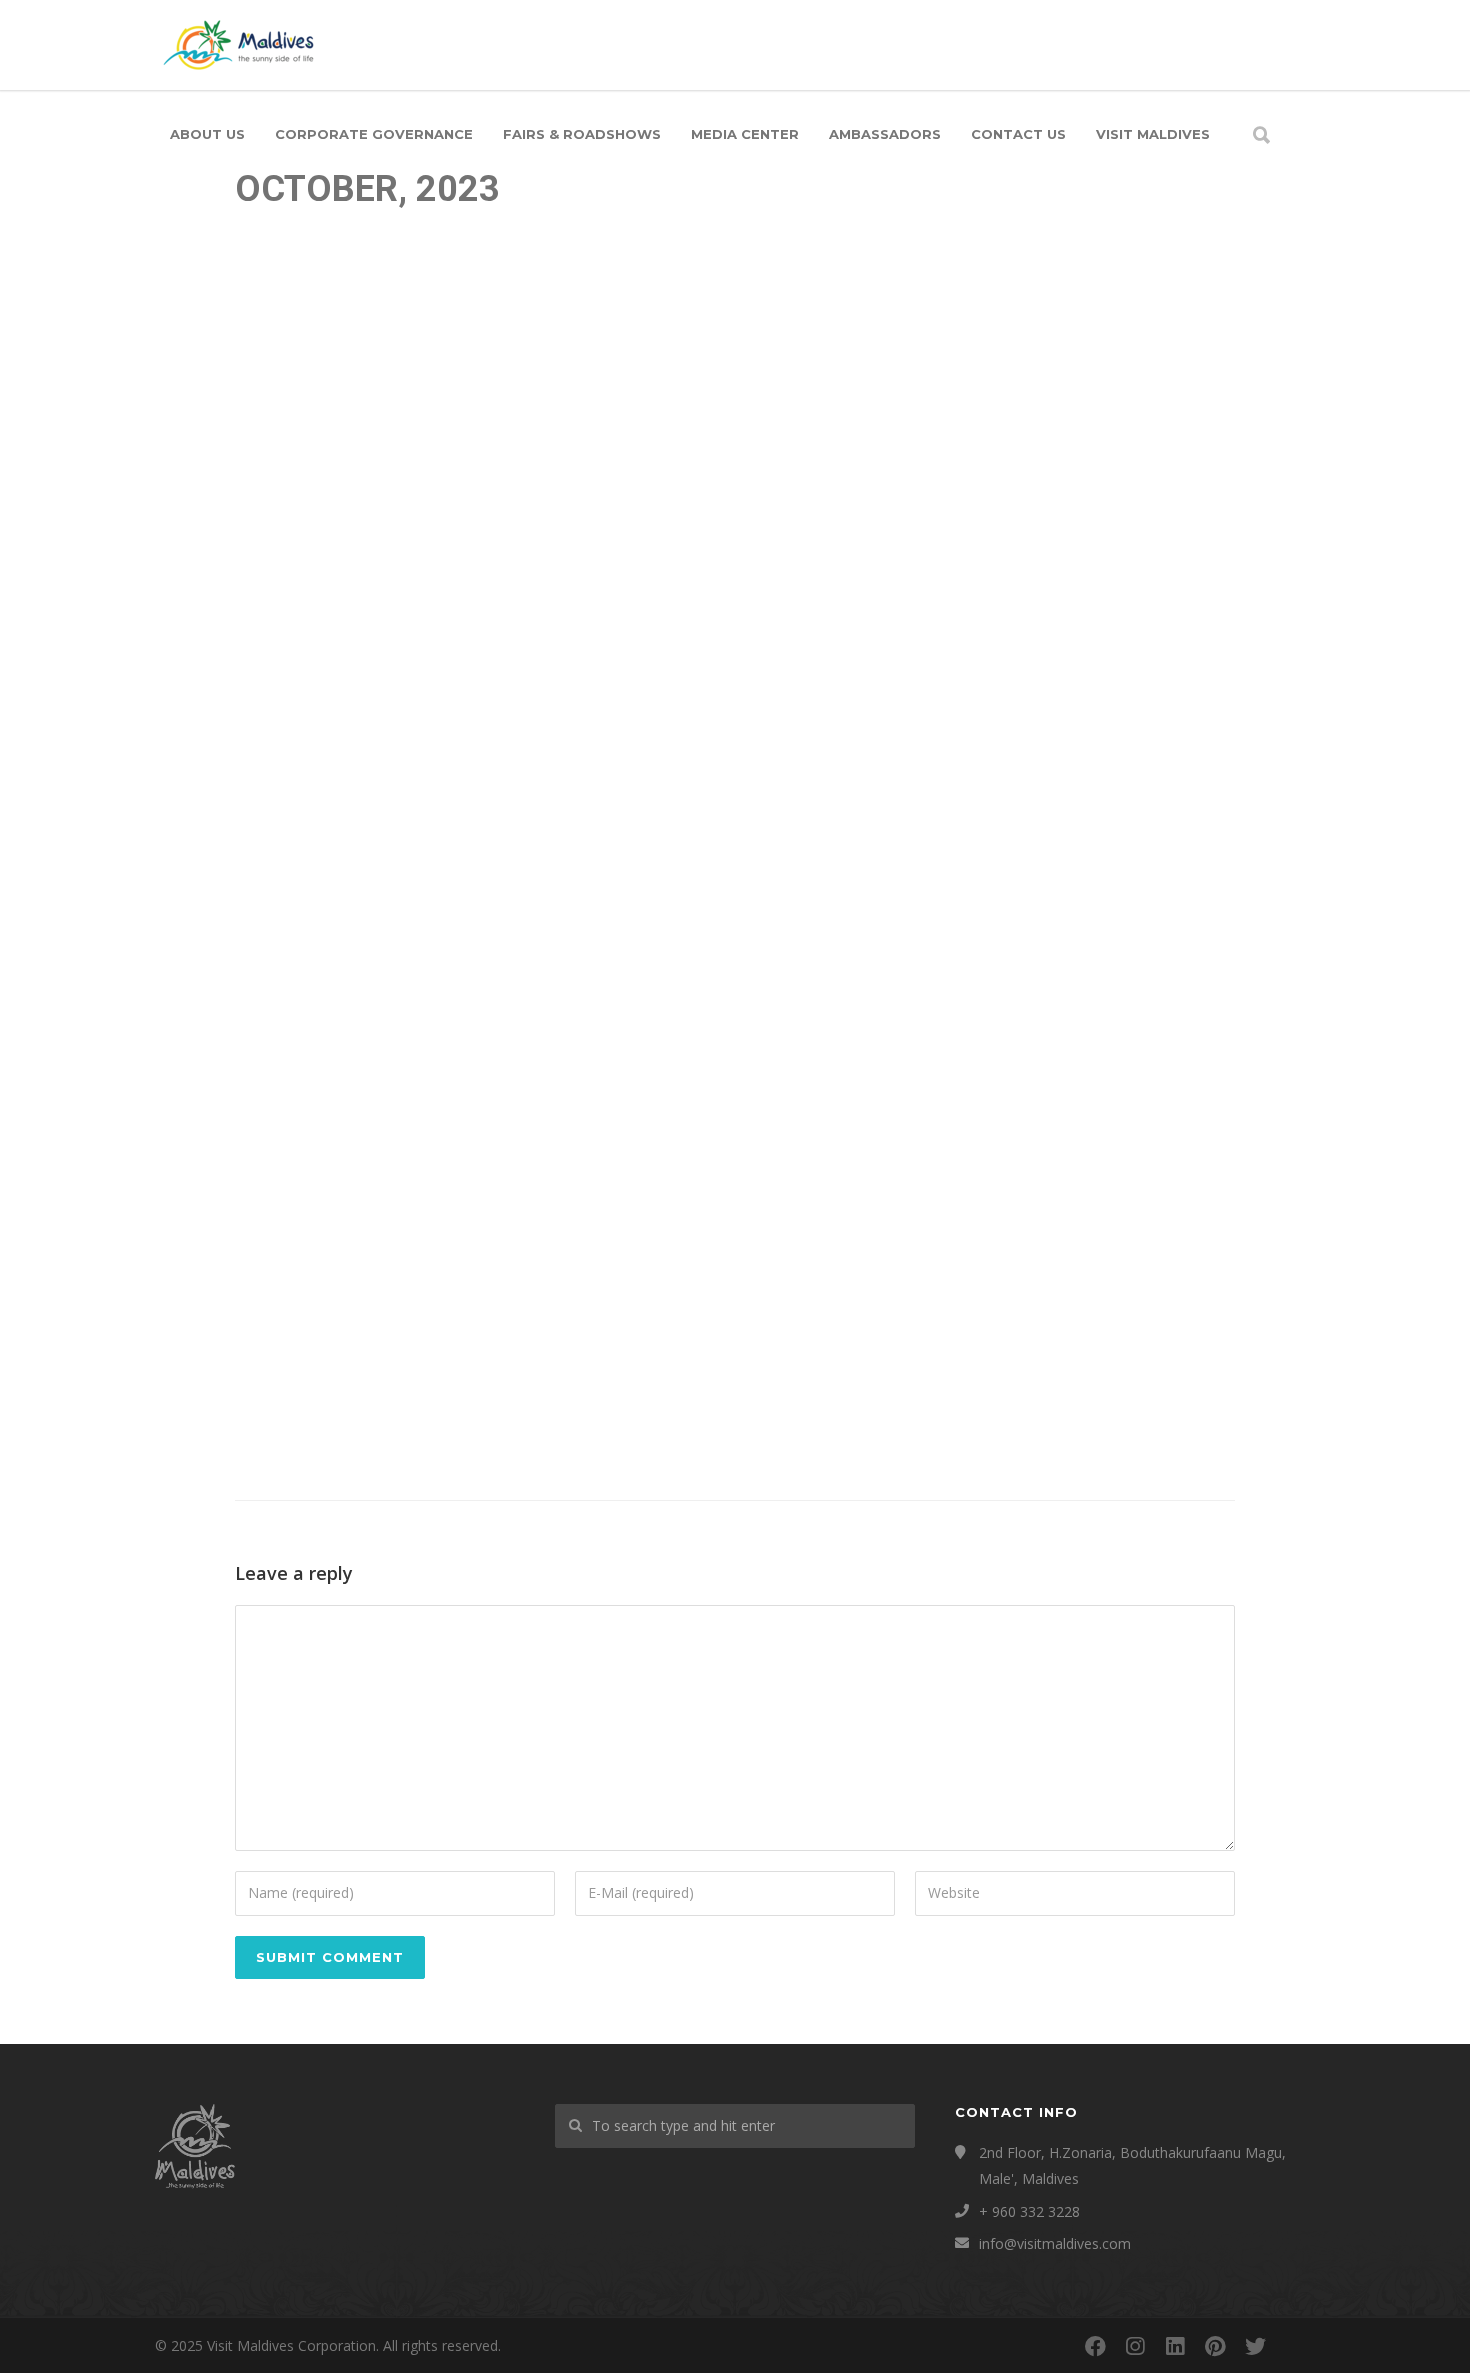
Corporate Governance (374, 134)
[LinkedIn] (1175, 2346)
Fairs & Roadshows (582, 134)
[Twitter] (1255, 2346)
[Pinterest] (1215, 2346)
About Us (207, 134)
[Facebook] (1095, 2346)
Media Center (745, 134)
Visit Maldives (1153, 134)
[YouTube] (1295, 2346)
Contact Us (1018, 134)
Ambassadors (885, 134)
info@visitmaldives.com (1055, 2243)
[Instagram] (1135, 2346)
